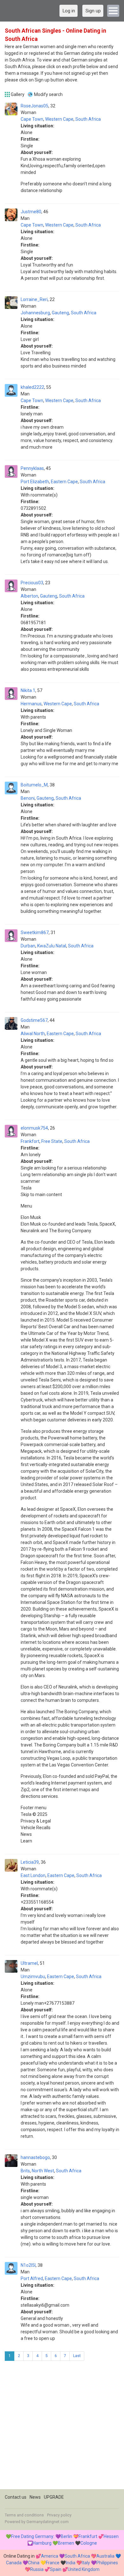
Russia (37, 2569)
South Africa (88, 119)
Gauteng (60, 313)
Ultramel (29, 1963)
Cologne (89, 2543)
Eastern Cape (64, 482)
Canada (14, 2563)
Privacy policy (59, 2515)
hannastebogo (35, 2157)
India (71, 2563)
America (50, 2556)
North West (43, 2171)
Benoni (28, 798)
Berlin (66, 2536)
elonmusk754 (34, 1128)
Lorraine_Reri (34, 299)
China (34, 2563)
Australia (105, 2556)
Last (77, 2356)
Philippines (107, 2563)
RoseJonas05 (34, 106)
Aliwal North (33, 1034)
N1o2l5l (28, 2265)
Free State (52, 1141)
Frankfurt (88, 2536)
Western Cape (59, 119)
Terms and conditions (24, 2515)
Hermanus (31, 704)
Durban (28, 946)
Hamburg (42, 2543)
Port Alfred (32, 2278)
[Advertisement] (62, 2427)
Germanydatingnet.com (48, 2522)
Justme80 (31, 212)
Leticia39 (30, 1862)
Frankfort (30, 1141)
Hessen (111, 2536)
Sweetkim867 (35, 932)
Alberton (29, 596)
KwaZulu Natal (52, 946)
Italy (86, 2563)
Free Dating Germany (32, 2536)
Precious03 (32, 583)
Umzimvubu (33, 1977)
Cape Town (32, 119)
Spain (56, 2569)
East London (33, 1875)
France (53, 2563)
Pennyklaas (32, 468)
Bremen (66, 2543)
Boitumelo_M (34, 785)
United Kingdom (84, 2569)
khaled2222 (32, 387)
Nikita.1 (28, 690)
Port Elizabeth (35, 482)
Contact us (16, 2497)
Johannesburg (35, 313)
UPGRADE (54, 2497)
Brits (25, 2171)
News (35, 2497)
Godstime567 (34, 1020)
